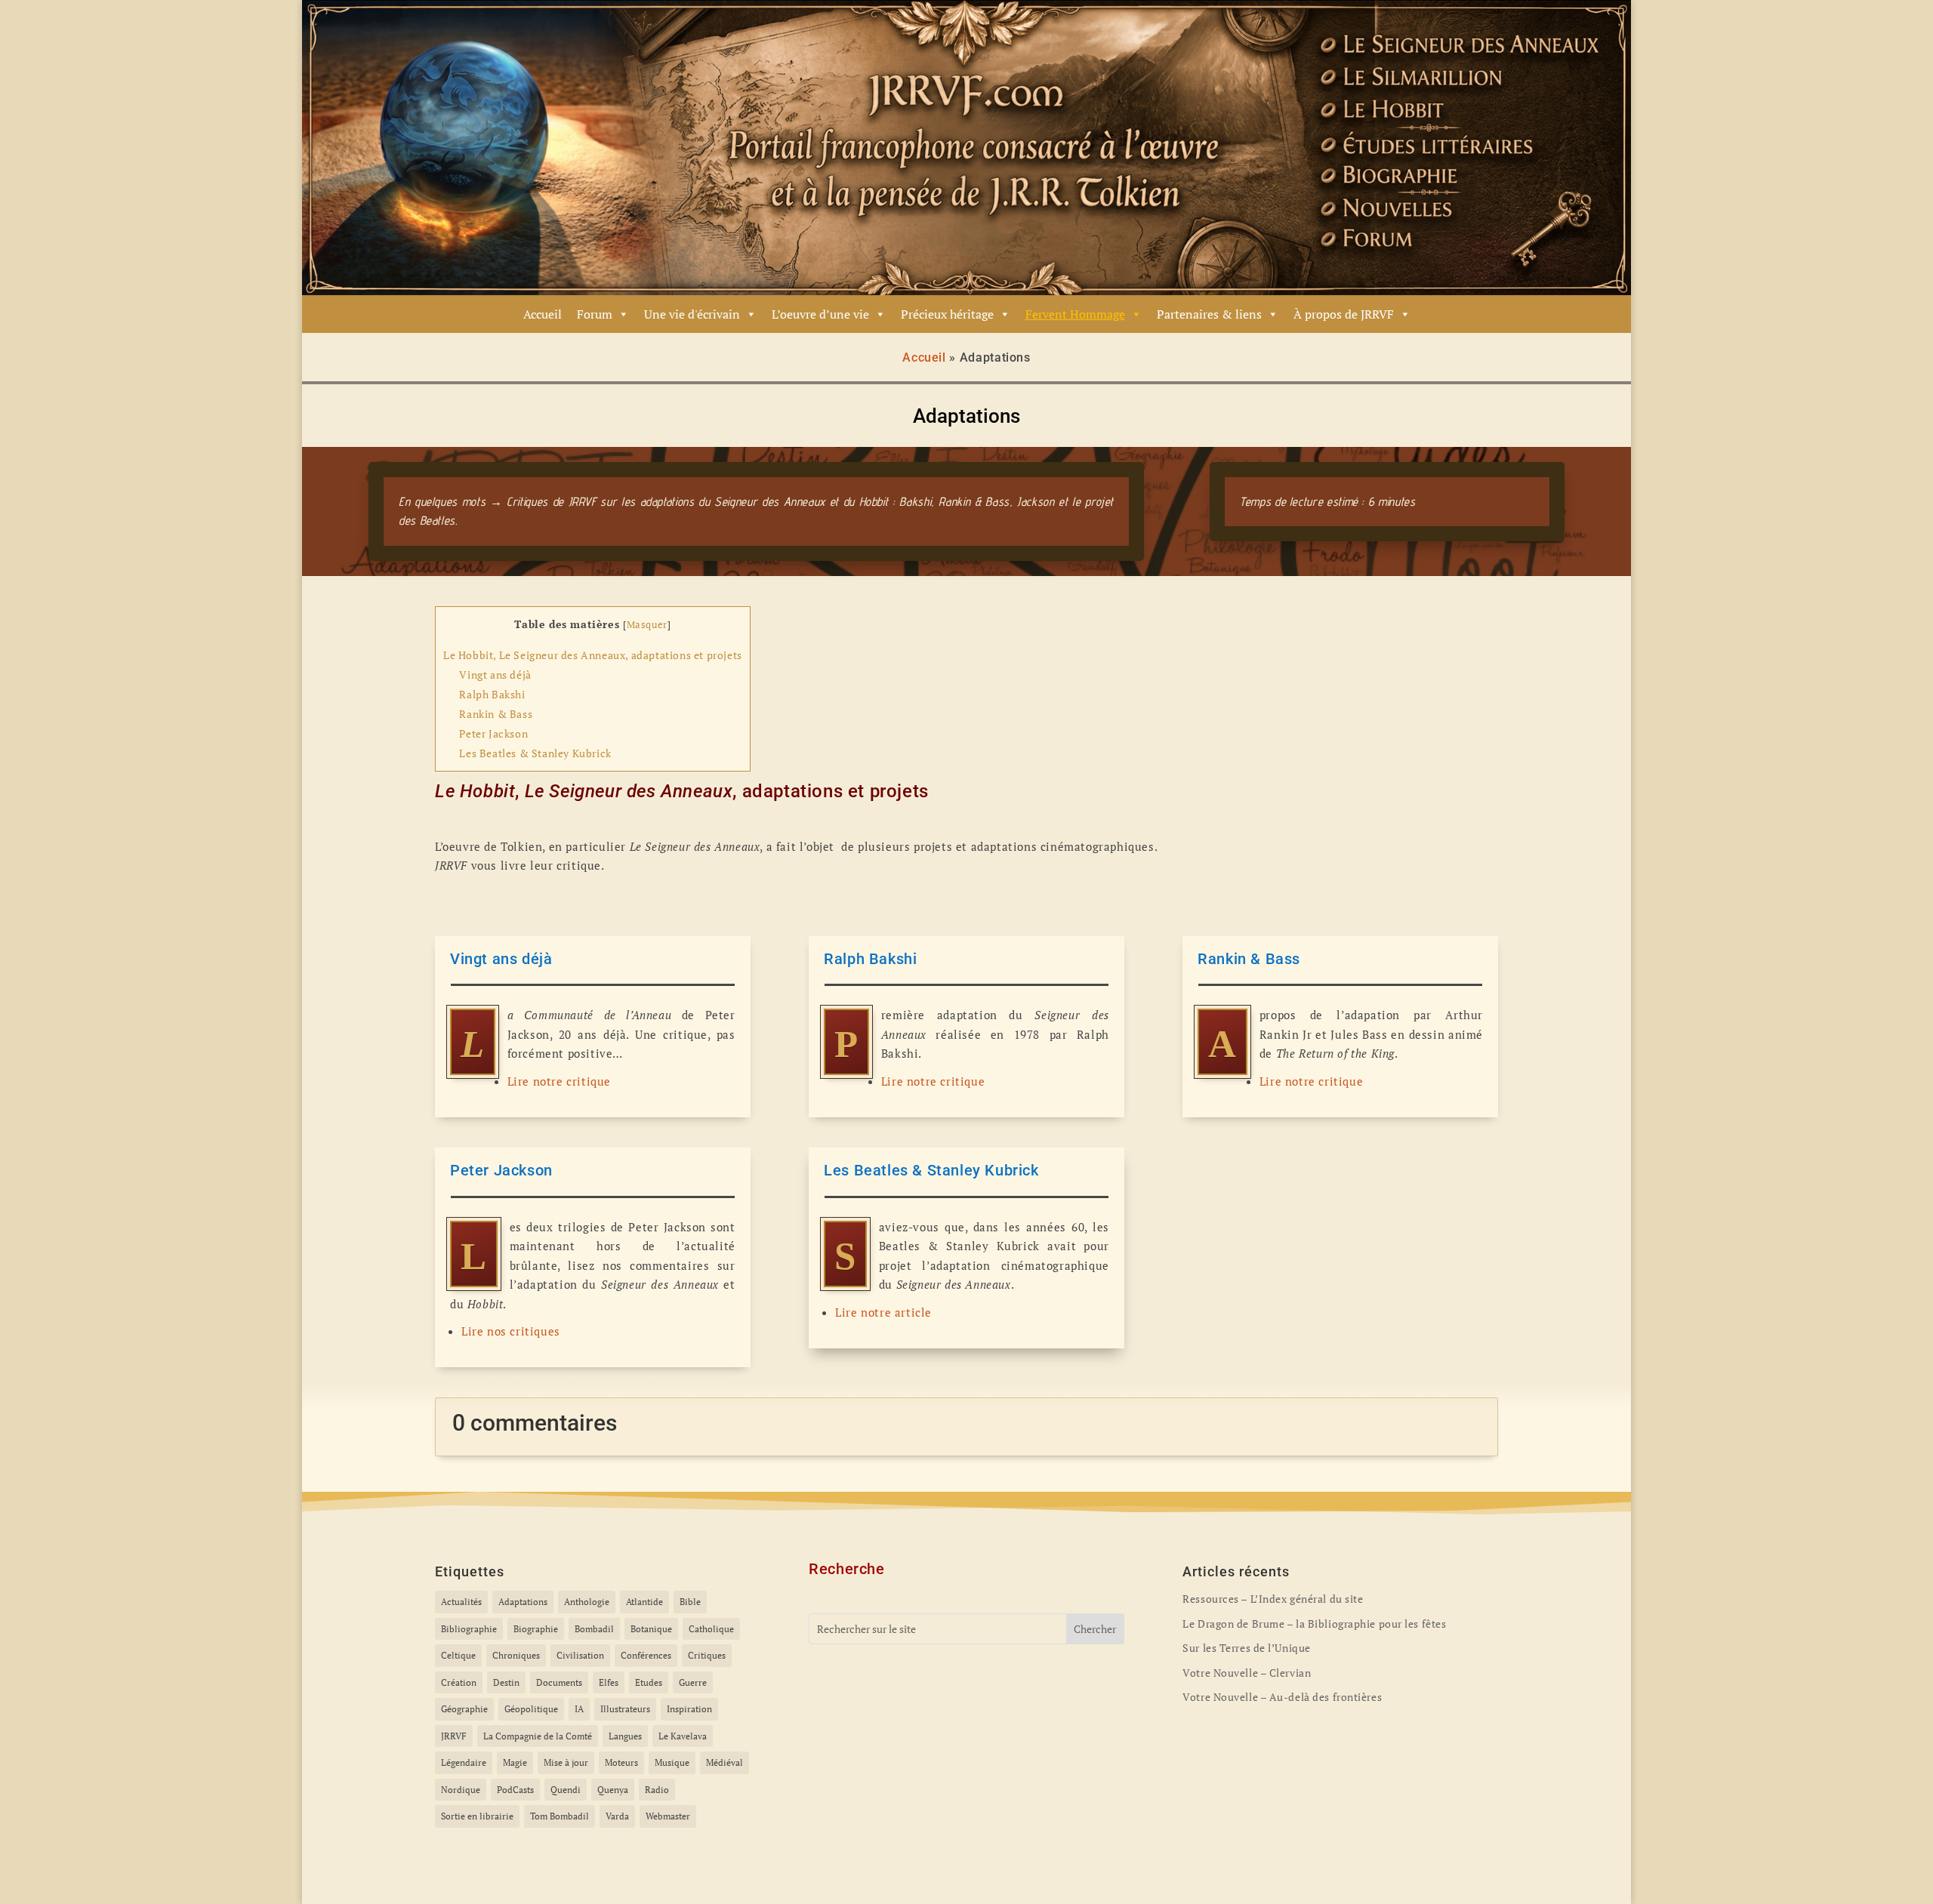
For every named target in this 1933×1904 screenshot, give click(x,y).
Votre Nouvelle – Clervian (1247, 1673)
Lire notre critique (559, 1081)
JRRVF (454, 1736)
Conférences (646, 1655)
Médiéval (724, 1762)
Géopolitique (531, 1709)
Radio (657, 1790)
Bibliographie (469, 1629)
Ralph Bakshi (492, 694)
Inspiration (689, 1709)
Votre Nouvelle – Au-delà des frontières (1282, 1697)
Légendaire (464, 1762)
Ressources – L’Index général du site (1273, 1599)
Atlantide (644, 1602)
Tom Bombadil (560, 1816)
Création (459, 1682)
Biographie (536, 1629)
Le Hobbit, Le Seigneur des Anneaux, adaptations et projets (593, 655)
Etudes (649, 1682)
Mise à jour (566, 1762)
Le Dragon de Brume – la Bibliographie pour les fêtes (1314, 1624)
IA (579, 1709)
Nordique (461, 1790)
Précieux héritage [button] (947, 314)
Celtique (458, 1655)
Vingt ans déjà (495, 675)
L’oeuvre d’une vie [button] (820, 314)
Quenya (613, 1790)
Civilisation (580, 1655)
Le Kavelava (683, 1736)
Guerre (693, 1682)
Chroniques (516, 1655)
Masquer (647, 625)
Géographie (464, 1709)
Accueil (543, 314)
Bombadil (594, 1629)
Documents (559, 1682)
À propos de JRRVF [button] (1344, 314)
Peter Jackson (493, 733)
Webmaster (668, 1816)
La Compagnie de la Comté (538, 1736)
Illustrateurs (625, 1709)
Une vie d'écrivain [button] (692, 314)
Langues (625, 1736)
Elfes (609, 1682)
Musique (672, 1762)
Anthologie (587, 1602)
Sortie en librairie (477, 1816)
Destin (506, 1682)
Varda (617, 1816)
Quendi (566, 1790)
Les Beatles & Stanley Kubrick (535, 753)
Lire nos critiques (511, 1331)
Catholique (711, 1629)
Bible (690, 1602)
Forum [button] (595, 314)
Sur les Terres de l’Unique (1247, 1648)
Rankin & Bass (496, 714)
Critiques (707, 1655)
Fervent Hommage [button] (1075, 314)
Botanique (651, 1629)
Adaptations (523, 1602)
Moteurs (621, 1762)
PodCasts (515, 1790)
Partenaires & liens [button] (1209, 314)
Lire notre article (883, 1312)
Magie (515, 1762)
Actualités (461, 1602)
